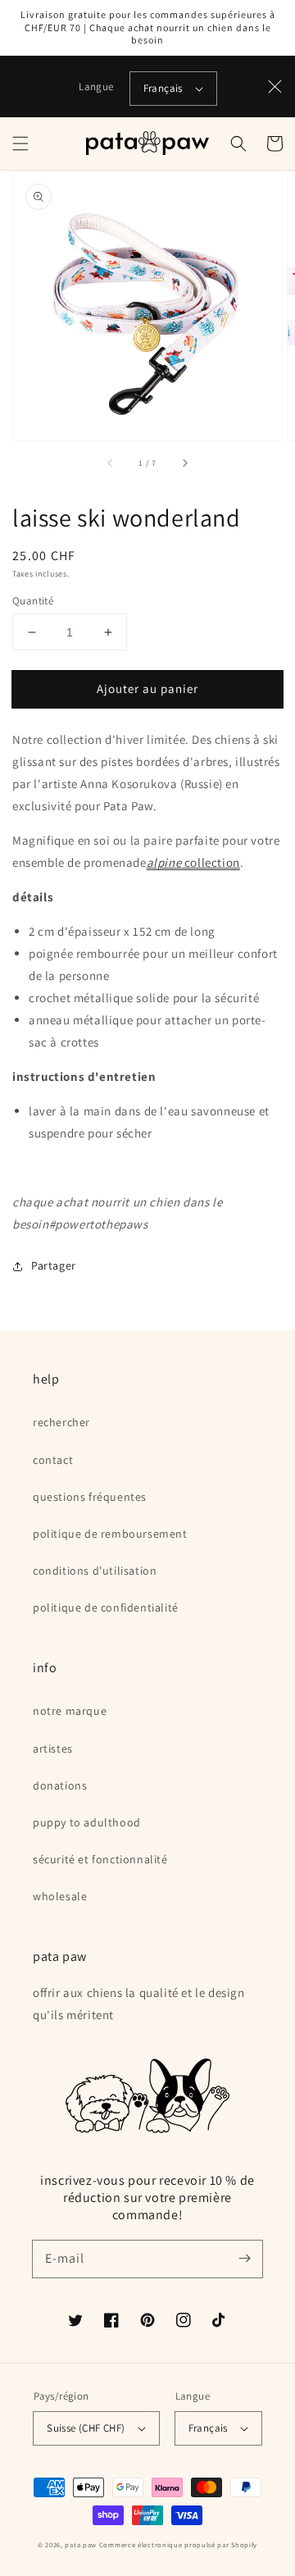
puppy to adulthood (87, 1822)
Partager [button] (54, 1265)
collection (193, 862)
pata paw (81, 2544)
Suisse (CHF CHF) (86, 2428)
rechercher (61, 1422)
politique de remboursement (110, 1534)
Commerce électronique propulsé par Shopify (178, 2544)
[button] (20, 144)
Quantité (33, 601)
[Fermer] (275, 86)
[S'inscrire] (244, 2259)
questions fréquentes (90, 1497)
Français (163, 88)
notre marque (70, 1711)
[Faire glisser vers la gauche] (111, 463)
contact (53, 1460)
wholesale (60, 1896)
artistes (53, 1748)
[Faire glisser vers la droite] (184, 463)
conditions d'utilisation (95, 1571)
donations (60, 1785)
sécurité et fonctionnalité (100, 1859)
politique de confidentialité (106, 1607)
